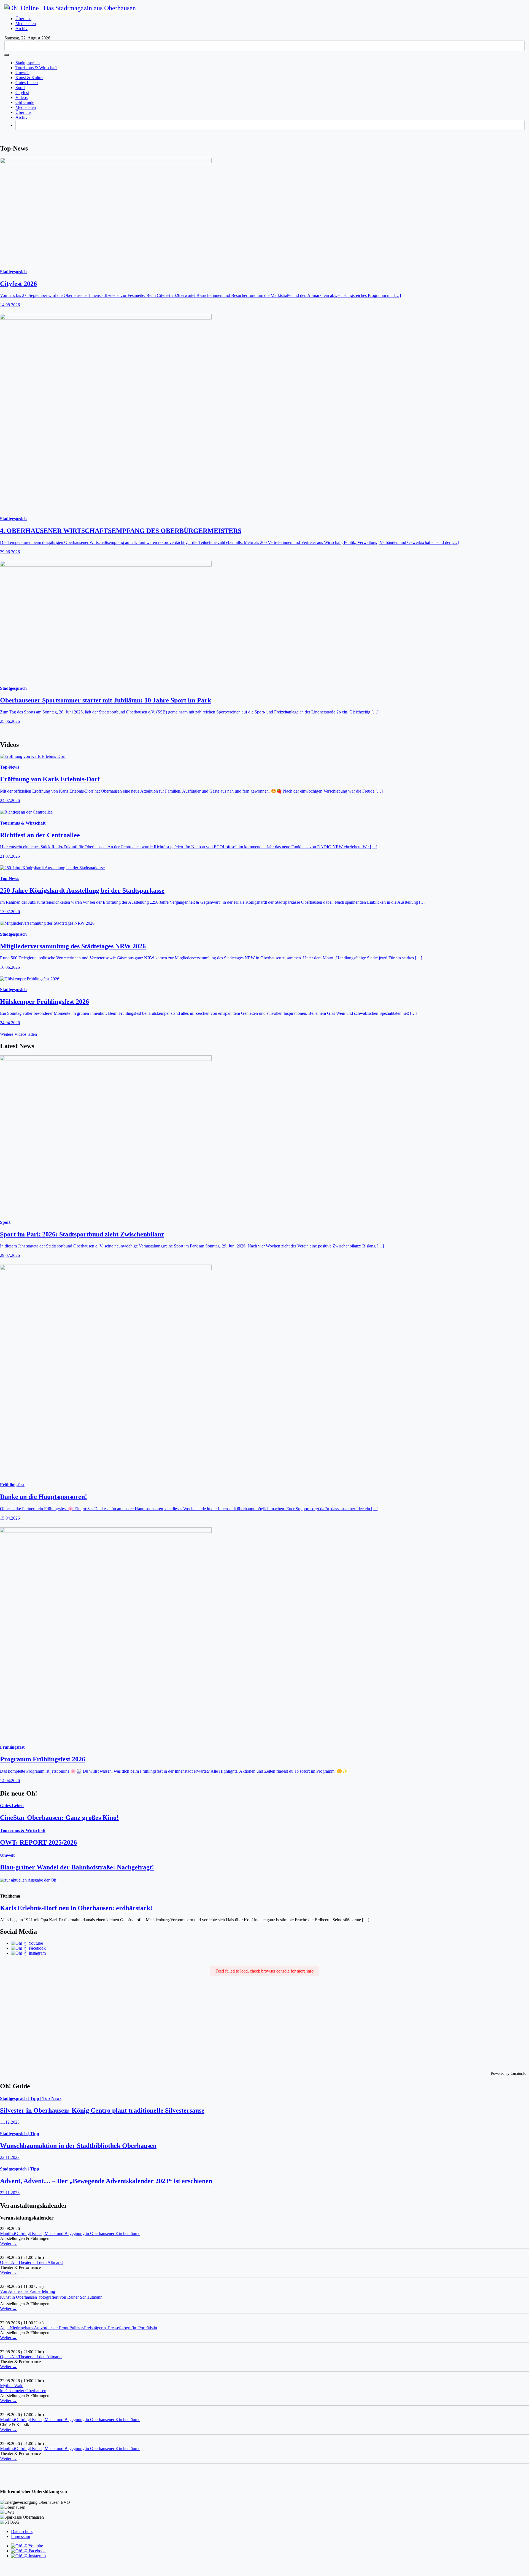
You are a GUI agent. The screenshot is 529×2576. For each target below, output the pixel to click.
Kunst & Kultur (29, 78)
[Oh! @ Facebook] (28, 1948)
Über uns (23, 19)
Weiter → (8, 2243)
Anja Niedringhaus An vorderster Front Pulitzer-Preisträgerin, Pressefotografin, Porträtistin (79, 2328)
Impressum (21, 2536)
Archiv (21, 29)
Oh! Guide (25, 102)
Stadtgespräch (28, 63)
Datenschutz (22, 2531)
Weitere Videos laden (18, 1034)
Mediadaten (26, 24)
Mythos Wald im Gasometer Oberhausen (23, 2388)
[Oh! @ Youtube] (27, 1943)
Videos (21, 97)
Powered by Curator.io (509, 2073)
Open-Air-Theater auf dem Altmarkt (31, 2262)
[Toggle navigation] (7, 55)
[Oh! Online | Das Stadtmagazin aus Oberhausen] (70, 8)
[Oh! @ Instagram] (28, 1953)
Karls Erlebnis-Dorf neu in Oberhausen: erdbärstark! (76, 1908)
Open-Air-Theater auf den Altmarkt (31, 2357)
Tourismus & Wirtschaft (36, 68)
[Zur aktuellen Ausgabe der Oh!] (264, 1883)
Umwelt (22, 73)
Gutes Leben (27, 83)
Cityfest (22, 92)
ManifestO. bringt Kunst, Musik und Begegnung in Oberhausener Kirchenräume (70, 2233)
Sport (20, 88)
